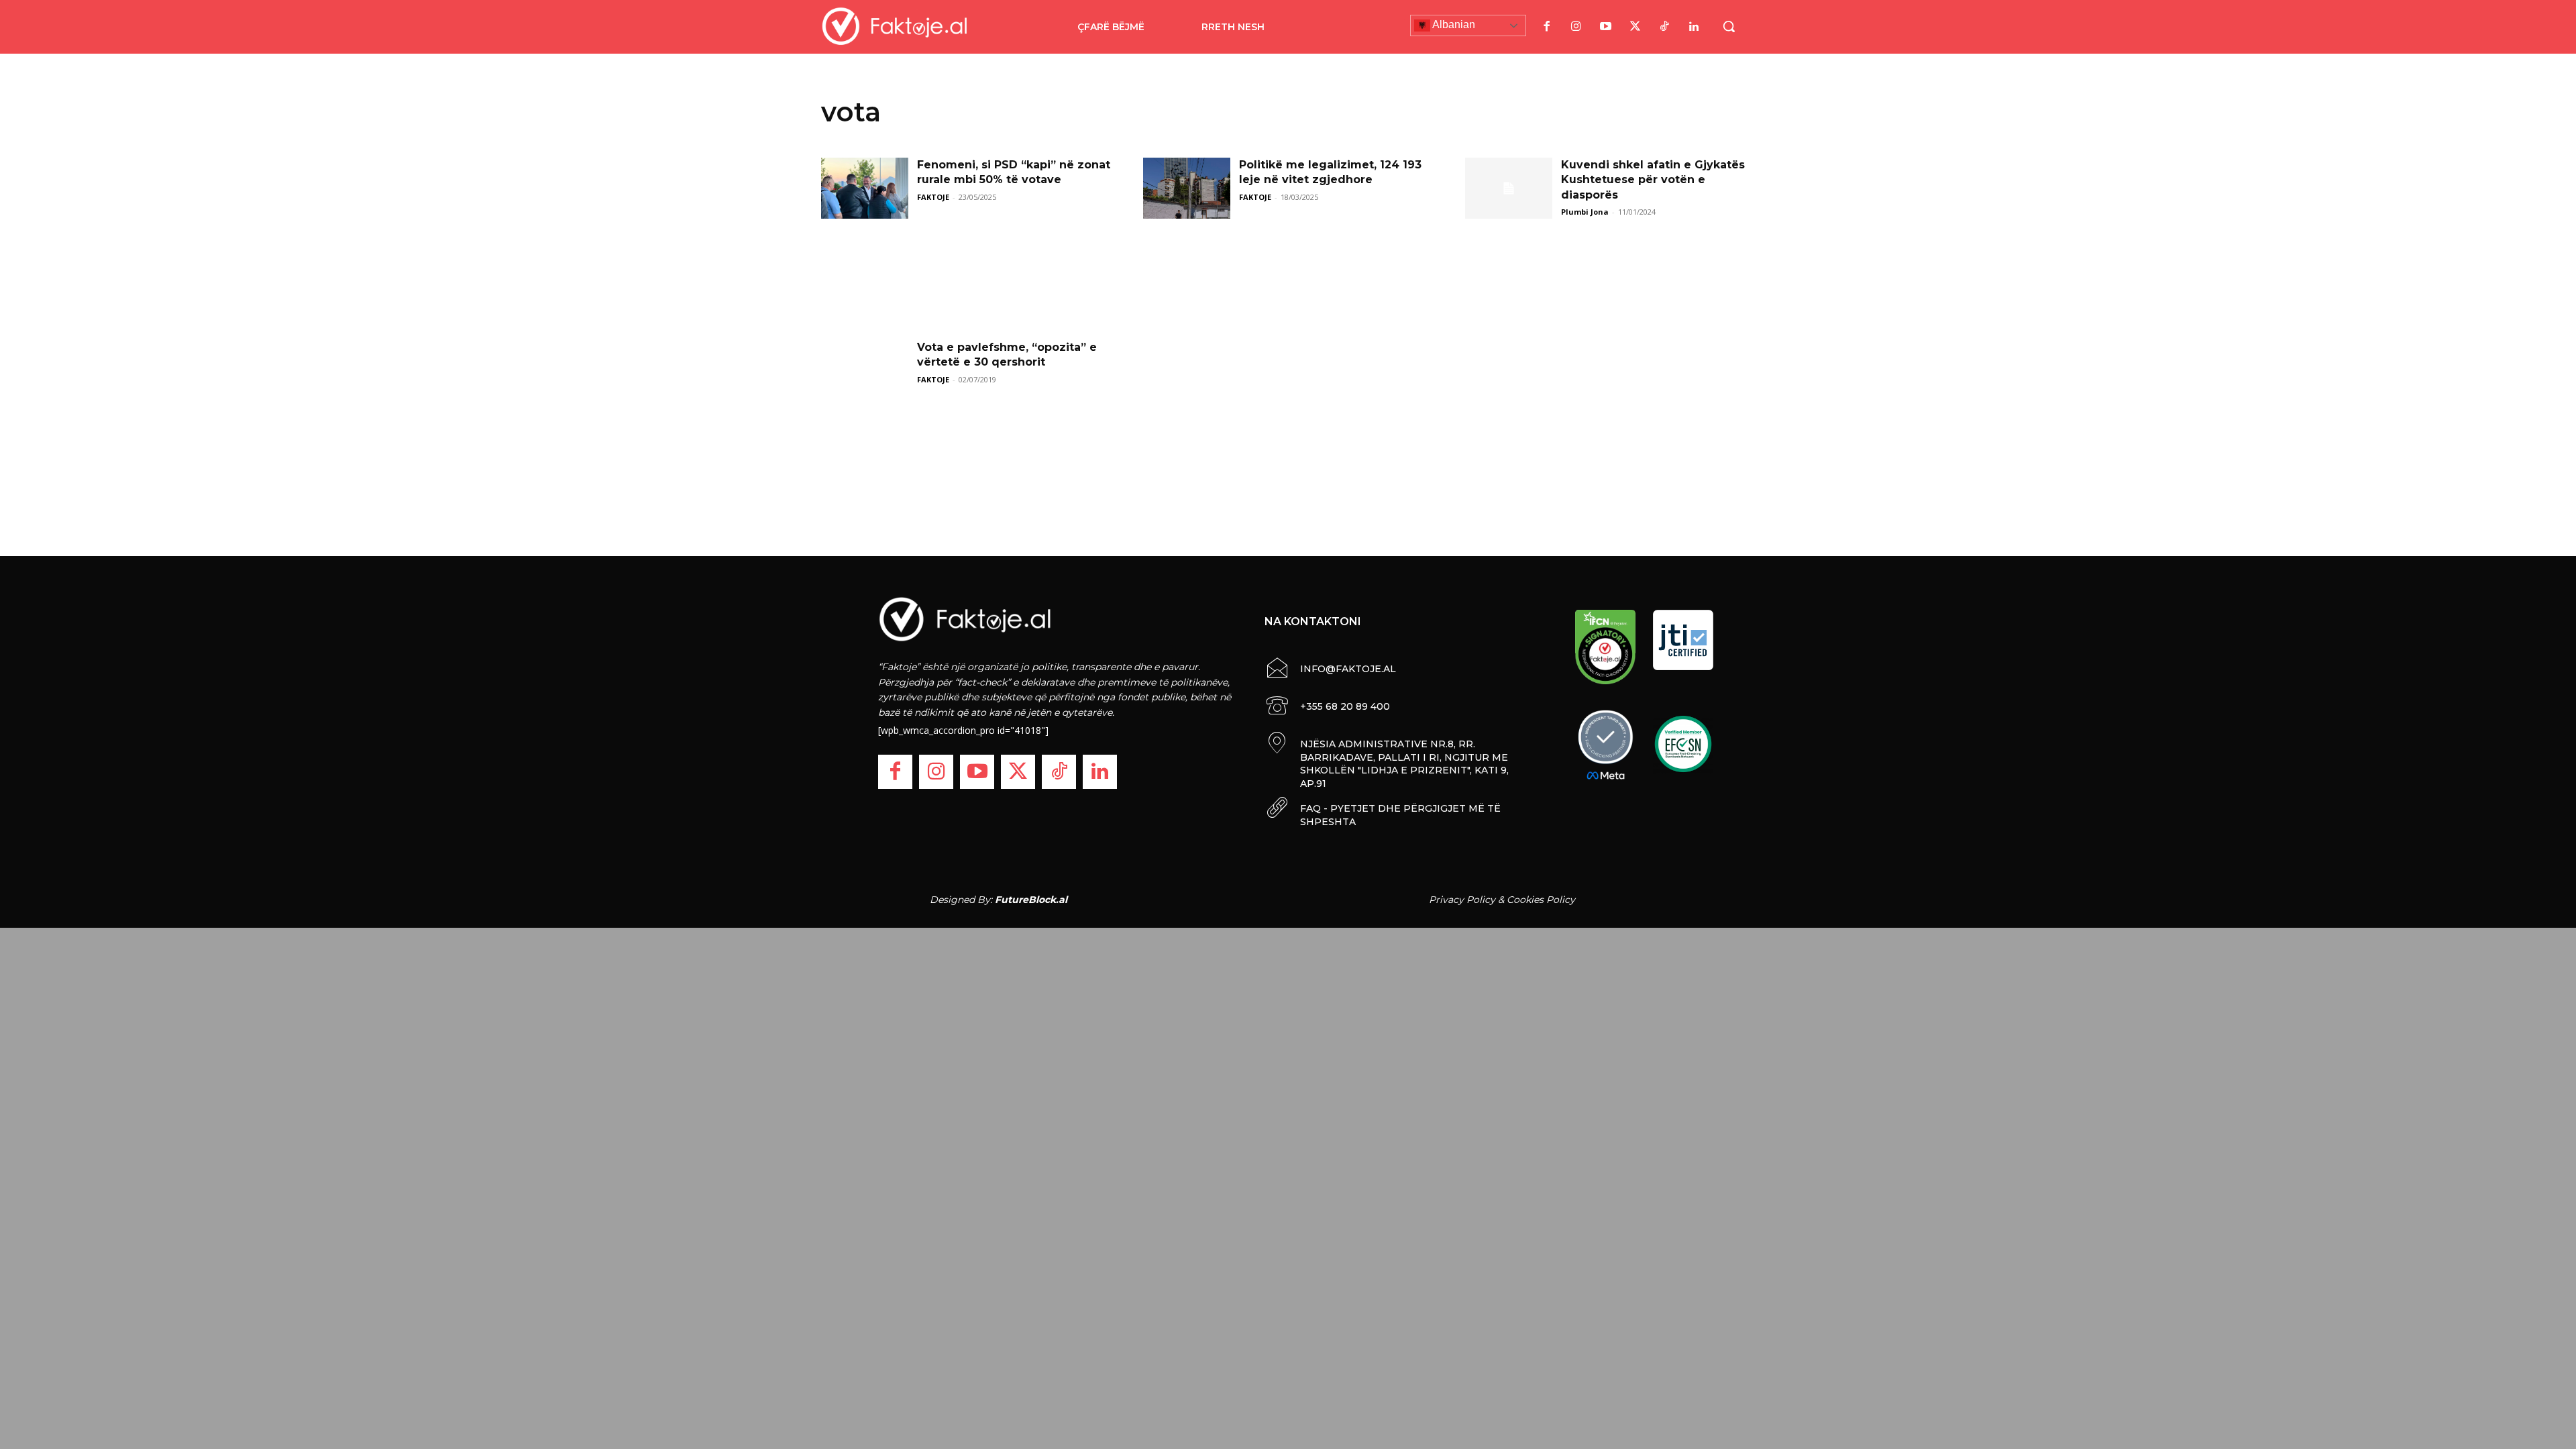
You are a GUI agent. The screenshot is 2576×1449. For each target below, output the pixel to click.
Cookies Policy (1541, 900)
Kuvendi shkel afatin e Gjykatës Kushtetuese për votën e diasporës (1653, 180)
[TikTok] (1664, 27)
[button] (1729, 26)
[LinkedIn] (1694, 27)
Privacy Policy (1462, 900)
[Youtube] (1605, 27)
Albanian (1453, 24)
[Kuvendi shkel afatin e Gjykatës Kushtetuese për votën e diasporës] (1509, 188)
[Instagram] (1576, 27)
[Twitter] (1635, 27)
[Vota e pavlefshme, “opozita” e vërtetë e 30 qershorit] (865, 371)
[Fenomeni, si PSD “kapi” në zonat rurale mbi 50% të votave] (865, 188)
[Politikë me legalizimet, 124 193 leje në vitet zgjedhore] (1187, 188)
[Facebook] (1546, 27)
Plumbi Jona (1585, 212)
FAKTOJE (933, 197)
